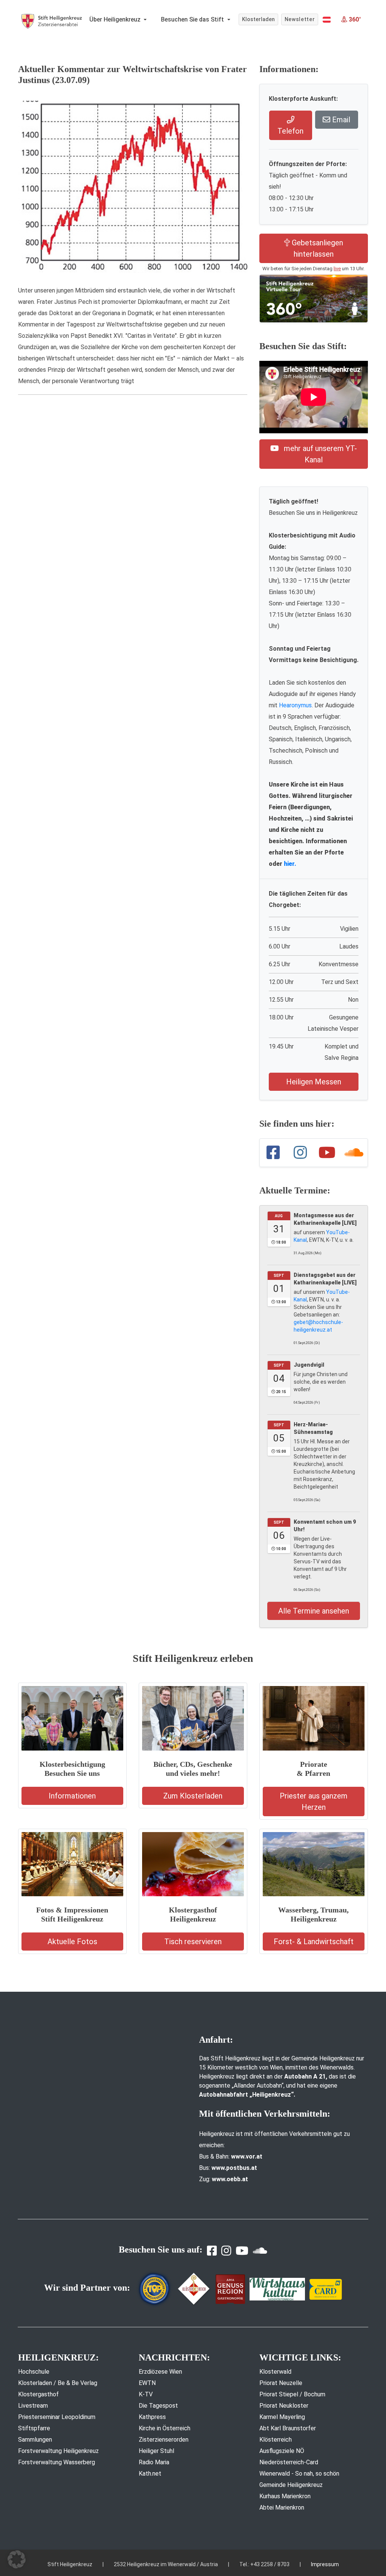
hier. (290, 864)
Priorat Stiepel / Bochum (292, 2394)
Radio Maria (154, 2462)
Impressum (325, 2564)
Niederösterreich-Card (289, 2462)
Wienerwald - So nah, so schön (299, 2474)
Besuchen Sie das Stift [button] (193, 19)
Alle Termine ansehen (314, 1611)
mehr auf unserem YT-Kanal (319, 454)
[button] (327, 20)
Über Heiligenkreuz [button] (116, 19)
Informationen (72, 1796)
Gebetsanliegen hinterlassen (316, 248)
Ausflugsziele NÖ (282, 2451)
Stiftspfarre (34, 2428)
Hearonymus (295, 705)
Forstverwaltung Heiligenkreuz (58, 2451)
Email (340, 120)
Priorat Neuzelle (281, 2383)
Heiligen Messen (314, 1082)
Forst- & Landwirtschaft (314, 1942)
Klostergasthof (38, 2394)
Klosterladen (258, 19)
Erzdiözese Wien (160, 2372)
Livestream (33, 2406)
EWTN (147, 2383)
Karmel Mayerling (282, 2417)
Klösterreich (276, 2440)
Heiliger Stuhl (156, 2451)
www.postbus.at (234, 2168)
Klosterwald (275, 2372)
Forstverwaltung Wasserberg (57, 2462)
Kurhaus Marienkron (285, 2496)
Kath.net (150, 2474)
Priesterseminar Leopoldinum (57, 2417)
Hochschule (34, 2372)
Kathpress (152, 2417)
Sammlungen (35, 2440)
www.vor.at (247, 2156)
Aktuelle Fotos (72, 1942)
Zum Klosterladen (193, 1796)
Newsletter (300, 19)
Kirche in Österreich (165, 2428)
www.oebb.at (230, 2179)
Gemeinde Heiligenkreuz (291, 2485)
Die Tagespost (158, 2406)
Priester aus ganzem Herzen (314, 1802)
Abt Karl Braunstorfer (288, 2428)
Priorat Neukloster (284, 2406)
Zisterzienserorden (164, 2440)
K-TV (146, 2394)
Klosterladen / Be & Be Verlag (58, 2383)
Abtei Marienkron (282, 2507)
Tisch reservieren (193, 1942)
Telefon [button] (290, 131)
